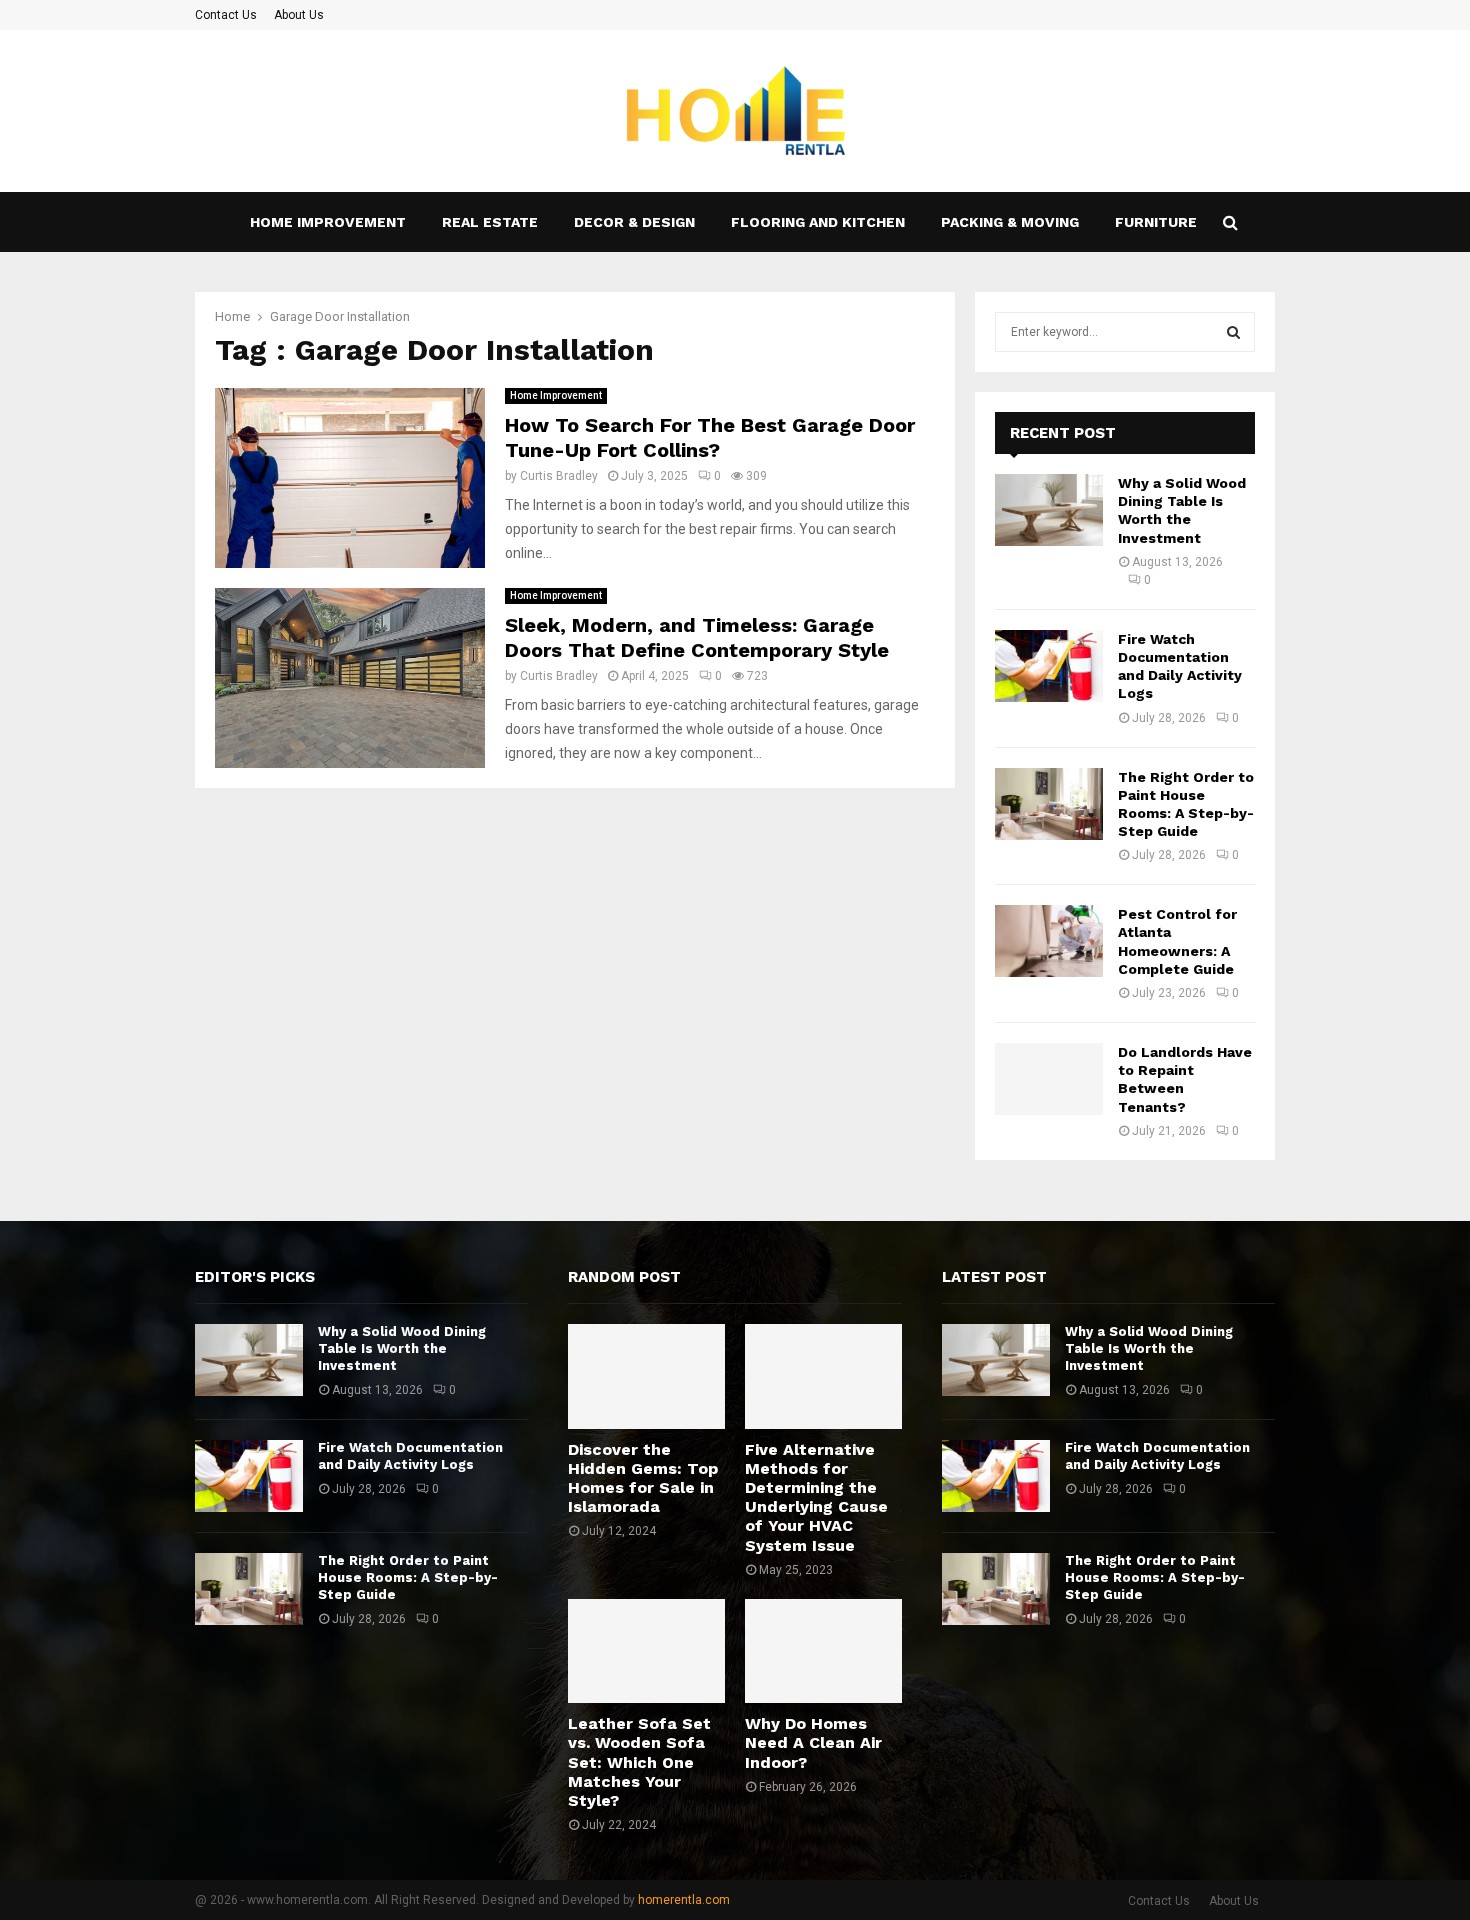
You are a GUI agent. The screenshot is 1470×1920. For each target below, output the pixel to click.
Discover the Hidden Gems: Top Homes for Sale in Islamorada (643, 1478)
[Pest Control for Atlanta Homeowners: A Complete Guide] (1049, 941)
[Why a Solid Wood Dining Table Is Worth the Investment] (1049, 510)
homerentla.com (684, 1900)
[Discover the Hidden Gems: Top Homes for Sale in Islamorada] (646, 1376)
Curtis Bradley (559, 476)
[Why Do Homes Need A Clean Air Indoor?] (823, 1651)
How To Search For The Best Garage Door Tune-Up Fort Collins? (710, 437)
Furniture (1156, 222)
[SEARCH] (1233, 332)
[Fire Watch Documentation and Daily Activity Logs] (1049, 666)
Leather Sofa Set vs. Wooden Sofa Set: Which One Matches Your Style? (639, 1762)
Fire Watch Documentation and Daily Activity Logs (410, 1456)
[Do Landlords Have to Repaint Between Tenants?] (1049, 1079)
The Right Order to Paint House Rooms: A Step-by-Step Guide (408, 1577)
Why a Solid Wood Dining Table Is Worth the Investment (402, 1348)
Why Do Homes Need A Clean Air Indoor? (813, 1742)
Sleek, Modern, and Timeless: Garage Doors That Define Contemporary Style (697, 637)
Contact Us (226, 15)
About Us (299, 15)
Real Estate (490, 222)
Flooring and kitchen (818, 222)
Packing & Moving (1010, 222)
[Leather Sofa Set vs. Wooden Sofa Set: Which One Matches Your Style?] (646, 1651)
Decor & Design (634, 222)
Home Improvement (328, 222)
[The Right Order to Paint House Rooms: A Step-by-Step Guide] (1049, 804)
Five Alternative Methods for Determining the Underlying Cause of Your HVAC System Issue (816, 1497)
